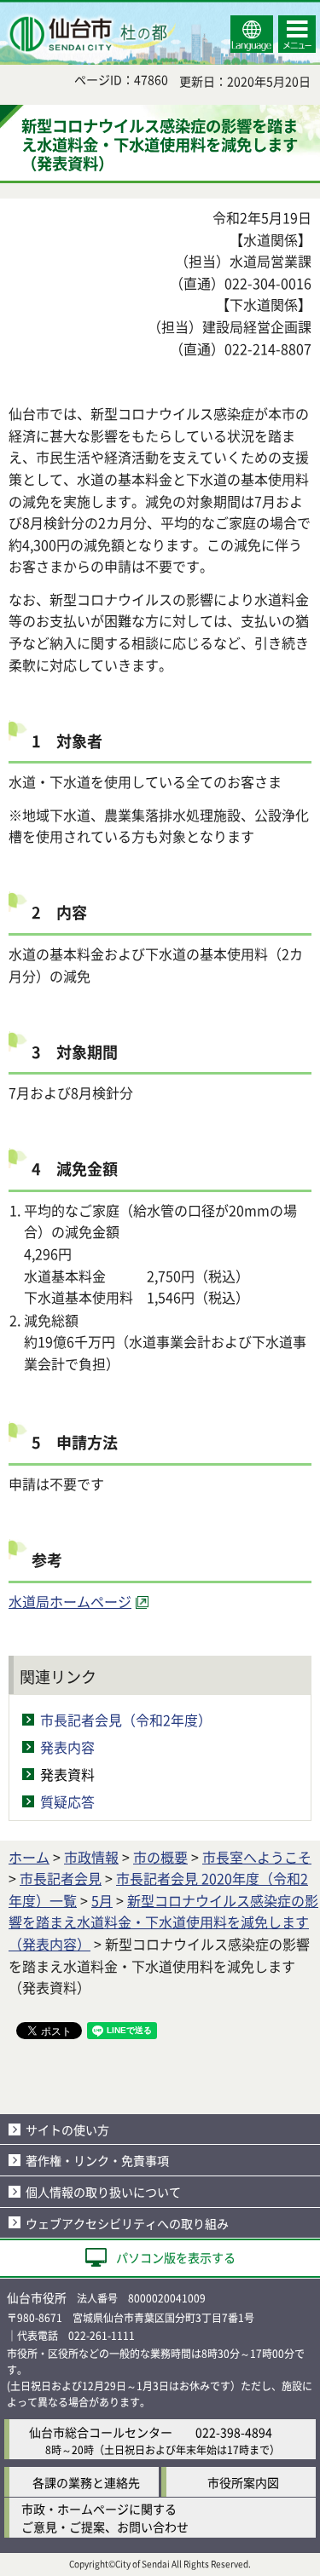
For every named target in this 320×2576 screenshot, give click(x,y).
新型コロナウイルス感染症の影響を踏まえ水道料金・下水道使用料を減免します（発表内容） (163, 1922)
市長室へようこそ (257, 1857)
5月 (102, 1900)
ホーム (29, 1857)
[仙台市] (90, 34)
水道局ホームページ (70, 1601)
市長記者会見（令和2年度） (126, 1720)
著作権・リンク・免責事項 (97, 2160)
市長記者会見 (61, 1878)
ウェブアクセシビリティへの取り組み (127, 2223)
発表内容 (67, 1747)
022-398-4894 (234, 2432)
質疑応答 (67, 1801)
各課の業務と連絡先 (86, 2482)
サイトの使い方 (67, 2129)
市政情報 (91, 1857)
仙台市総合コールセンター (101, 2432)
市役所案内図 (243, 2482)
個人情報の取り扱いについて (103, 2192)
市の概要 (160, 1857)
